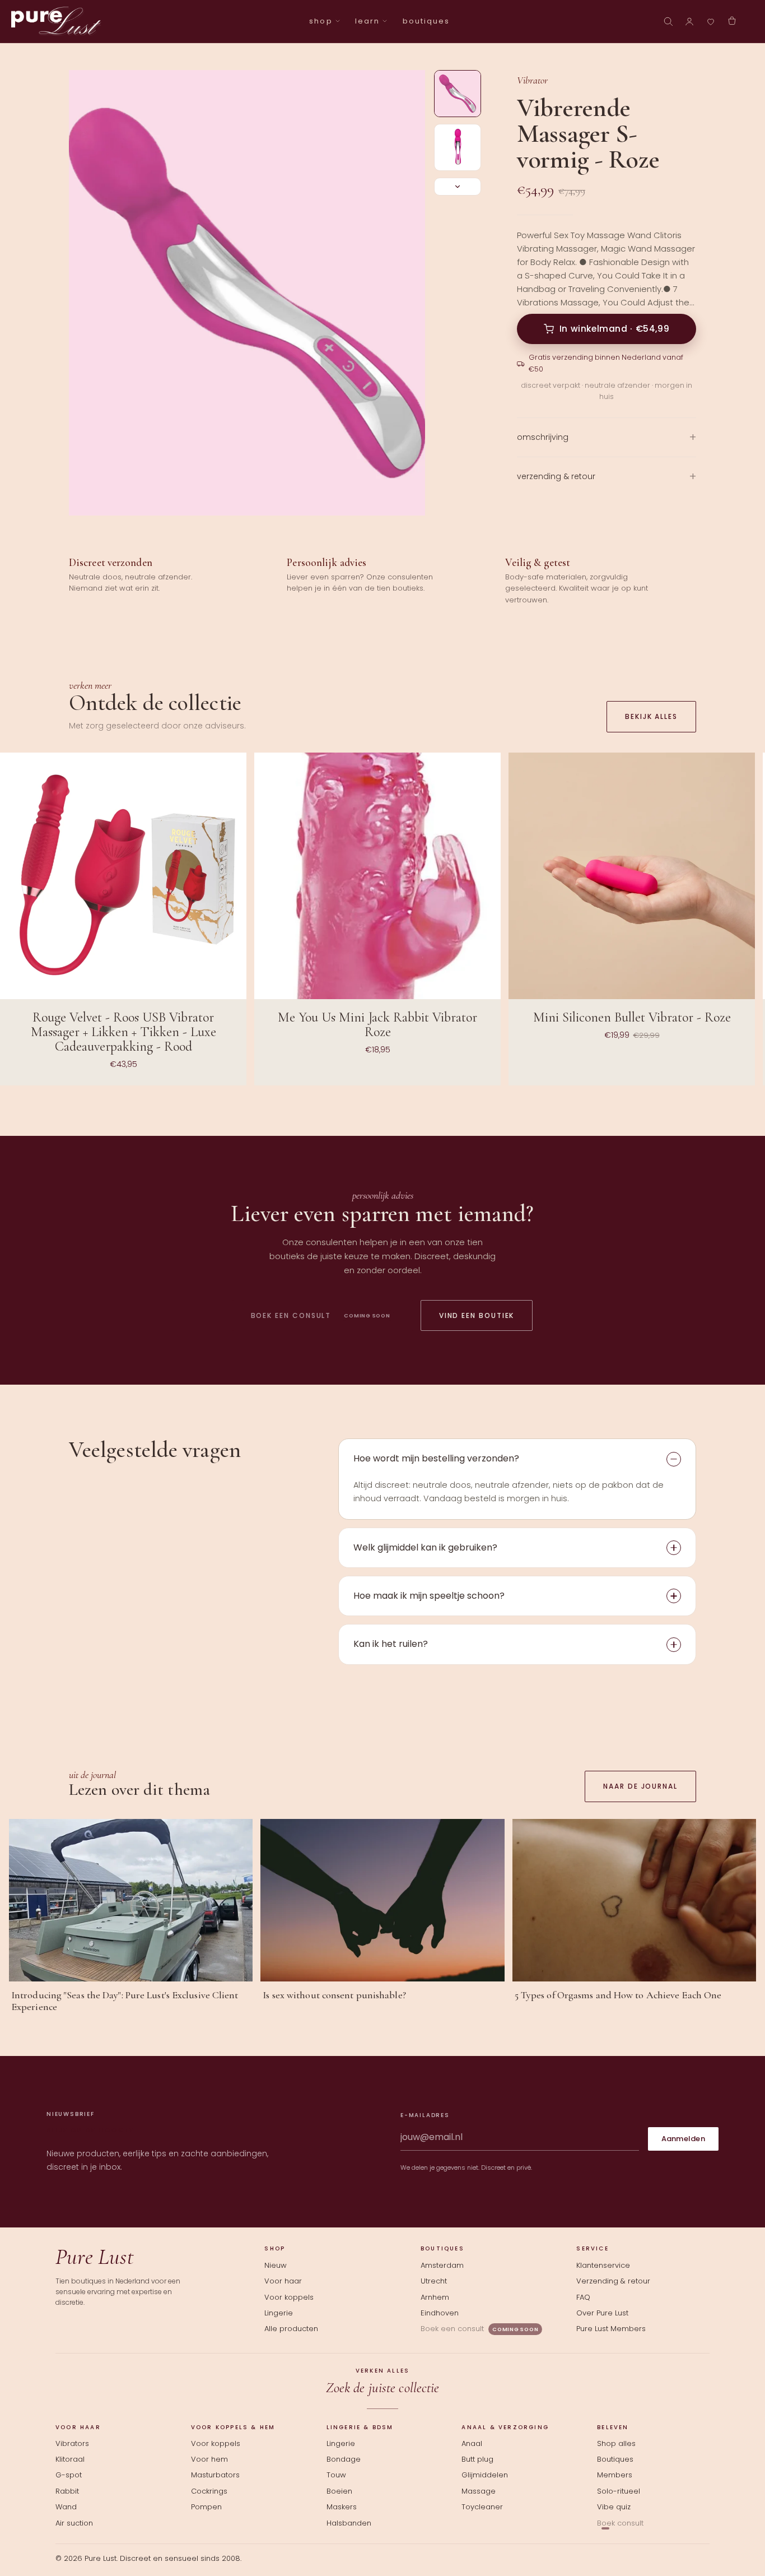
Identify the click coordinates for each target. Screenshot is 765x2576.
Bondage (344, 2459)
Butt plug (477, 2459)
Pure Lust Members (611, 2329)
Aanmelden (683, 2139)
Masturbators (215, 2475)
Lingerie (279, 2313)
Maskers (342, 2507)
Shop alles (616, 2444)
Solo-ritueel (619, 2491)
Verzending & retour (613, 2281)
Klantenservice (603, 2265)
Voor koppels (289, 2297)
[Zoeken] (668, 21)
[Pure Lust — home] (56, 21)
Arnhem (435, 2297)
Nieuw (276, 2265)
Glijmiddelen (485, 2475)
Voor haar (283, 2281)
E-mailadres (425, 2115)
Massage (479, 2491)
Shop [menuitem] (321, 21)
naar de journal (640, 1786)
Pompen (206, 2507)
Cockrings (209, 2491)
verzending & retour (556, 476)
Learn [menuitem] (367, 21)
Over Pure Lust (602, 2313)
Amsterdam (442, 2265)
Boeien (339, 2491)
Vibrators (72, 2444)
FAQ (583, 2297)
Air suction (74, 2523)
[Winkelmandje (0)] (732, 21)
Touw (336, 2475)
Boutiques (615, 2459)
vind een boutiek (477, 1315)
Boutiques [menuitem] (426, 21)
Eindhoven (440, 2313)
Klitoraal (70, 2459)
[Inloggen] (689, 21)
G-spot (69, 2475)
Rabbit (67, 2491)
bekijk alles (651, 716)
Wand (66, 2507)
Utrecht (434, 2281)
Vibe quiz (614, 2507)
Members (615, 2475)
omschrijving (543, 437)
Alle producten (291, 2329)
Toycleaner (482, 2507)
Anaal (472, 2444)
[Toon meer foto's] (458, 187)
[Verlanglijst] (711, 21)
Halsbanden (349, 2523)
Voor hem (209, 2459)
